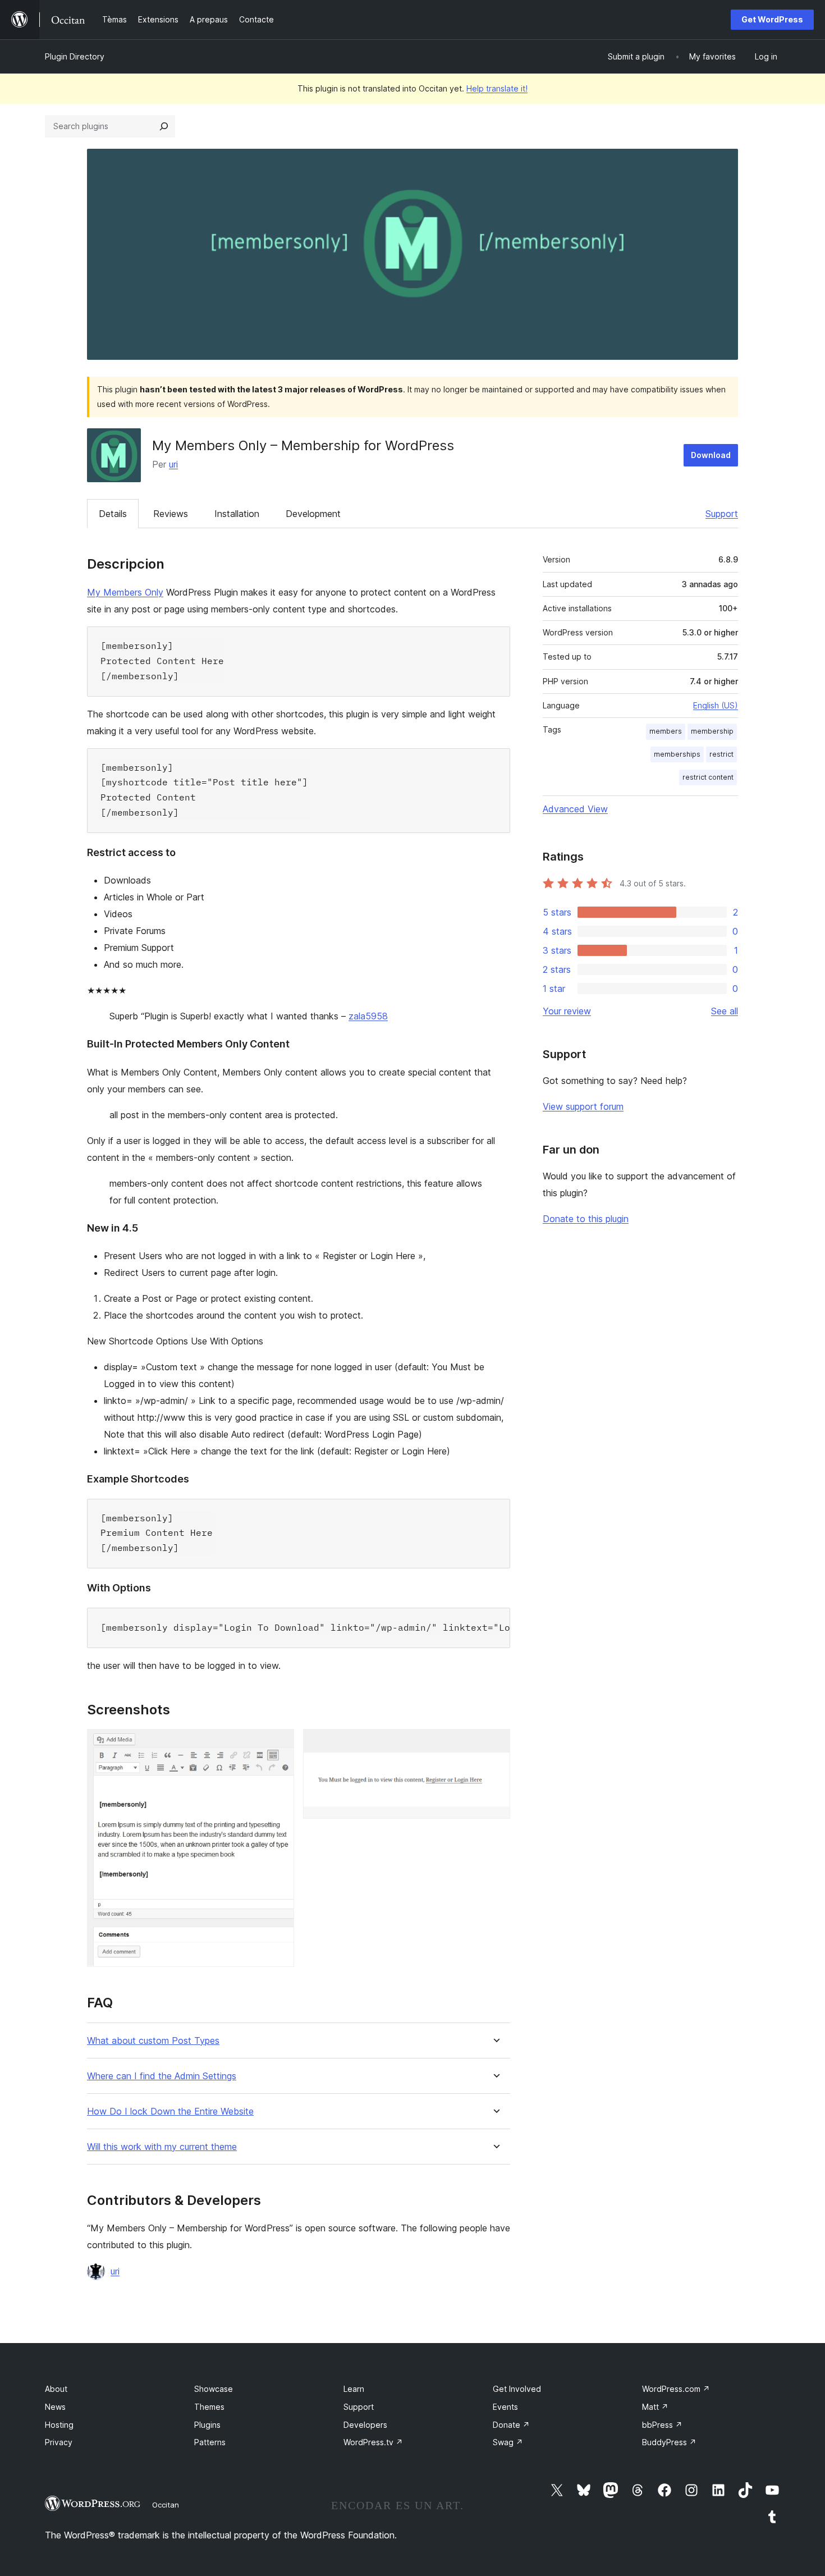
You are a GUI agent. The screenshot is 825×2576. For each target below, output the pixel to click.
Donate (511, 2425)
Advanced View (575, 809)
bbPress (662, 2425)
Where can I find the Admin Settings (162, 2076)
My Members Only (125, 592)
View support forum (583, 1106)
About (56, 2389)
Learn (354, 2389)
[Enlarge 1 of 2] (279, 1744)
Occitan (166, 2505)
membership (712, 731)
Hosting (59, 2425)
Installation (237, 514)
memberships (677, 754)
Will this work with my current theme (162, 2147)
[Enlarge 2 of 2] (495, 1744)
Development (313, 514)
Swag (508, 2442)
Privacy (59, 2442)
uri (173, 464)
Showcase (214, 2389)
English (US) (716, 705)
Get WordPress (772, 19)
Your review (567, 1011)
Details (113, 514)
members (666, 731)
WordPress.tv (373, 2442)
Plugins (207, 2425)
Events (505, 2407)
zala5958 (368, 1016)
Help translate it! (497, 88)
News (55, 2407)
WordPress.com (676, 2389)
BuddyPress (669, 2442)
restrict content (708, 777)
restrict (721, 754)
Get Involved (517, 2389)
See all (725, 1011)
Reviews (171, 514)
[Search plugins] (164, 126)
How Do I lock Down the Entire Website (170, 2111)
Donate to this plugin (586, 1219)
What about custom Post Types (153, 2041)
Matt (655, 2407)
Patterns (210, 2442)
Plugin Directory (75, 56)
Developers (365, 2425)
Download (711, 455)
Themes (209, 2407)
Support (722, 514)
